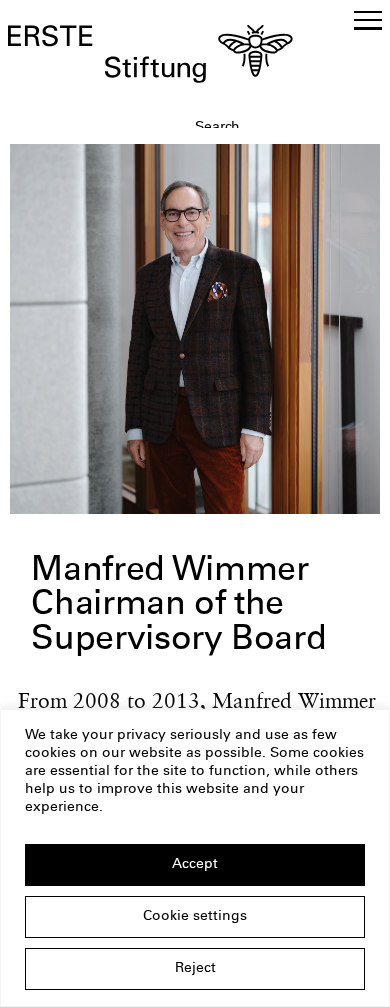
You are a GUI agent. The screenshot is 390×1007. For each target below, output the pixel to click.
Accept (195, 865)
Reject (195, 969)
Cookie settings (195, 917)
